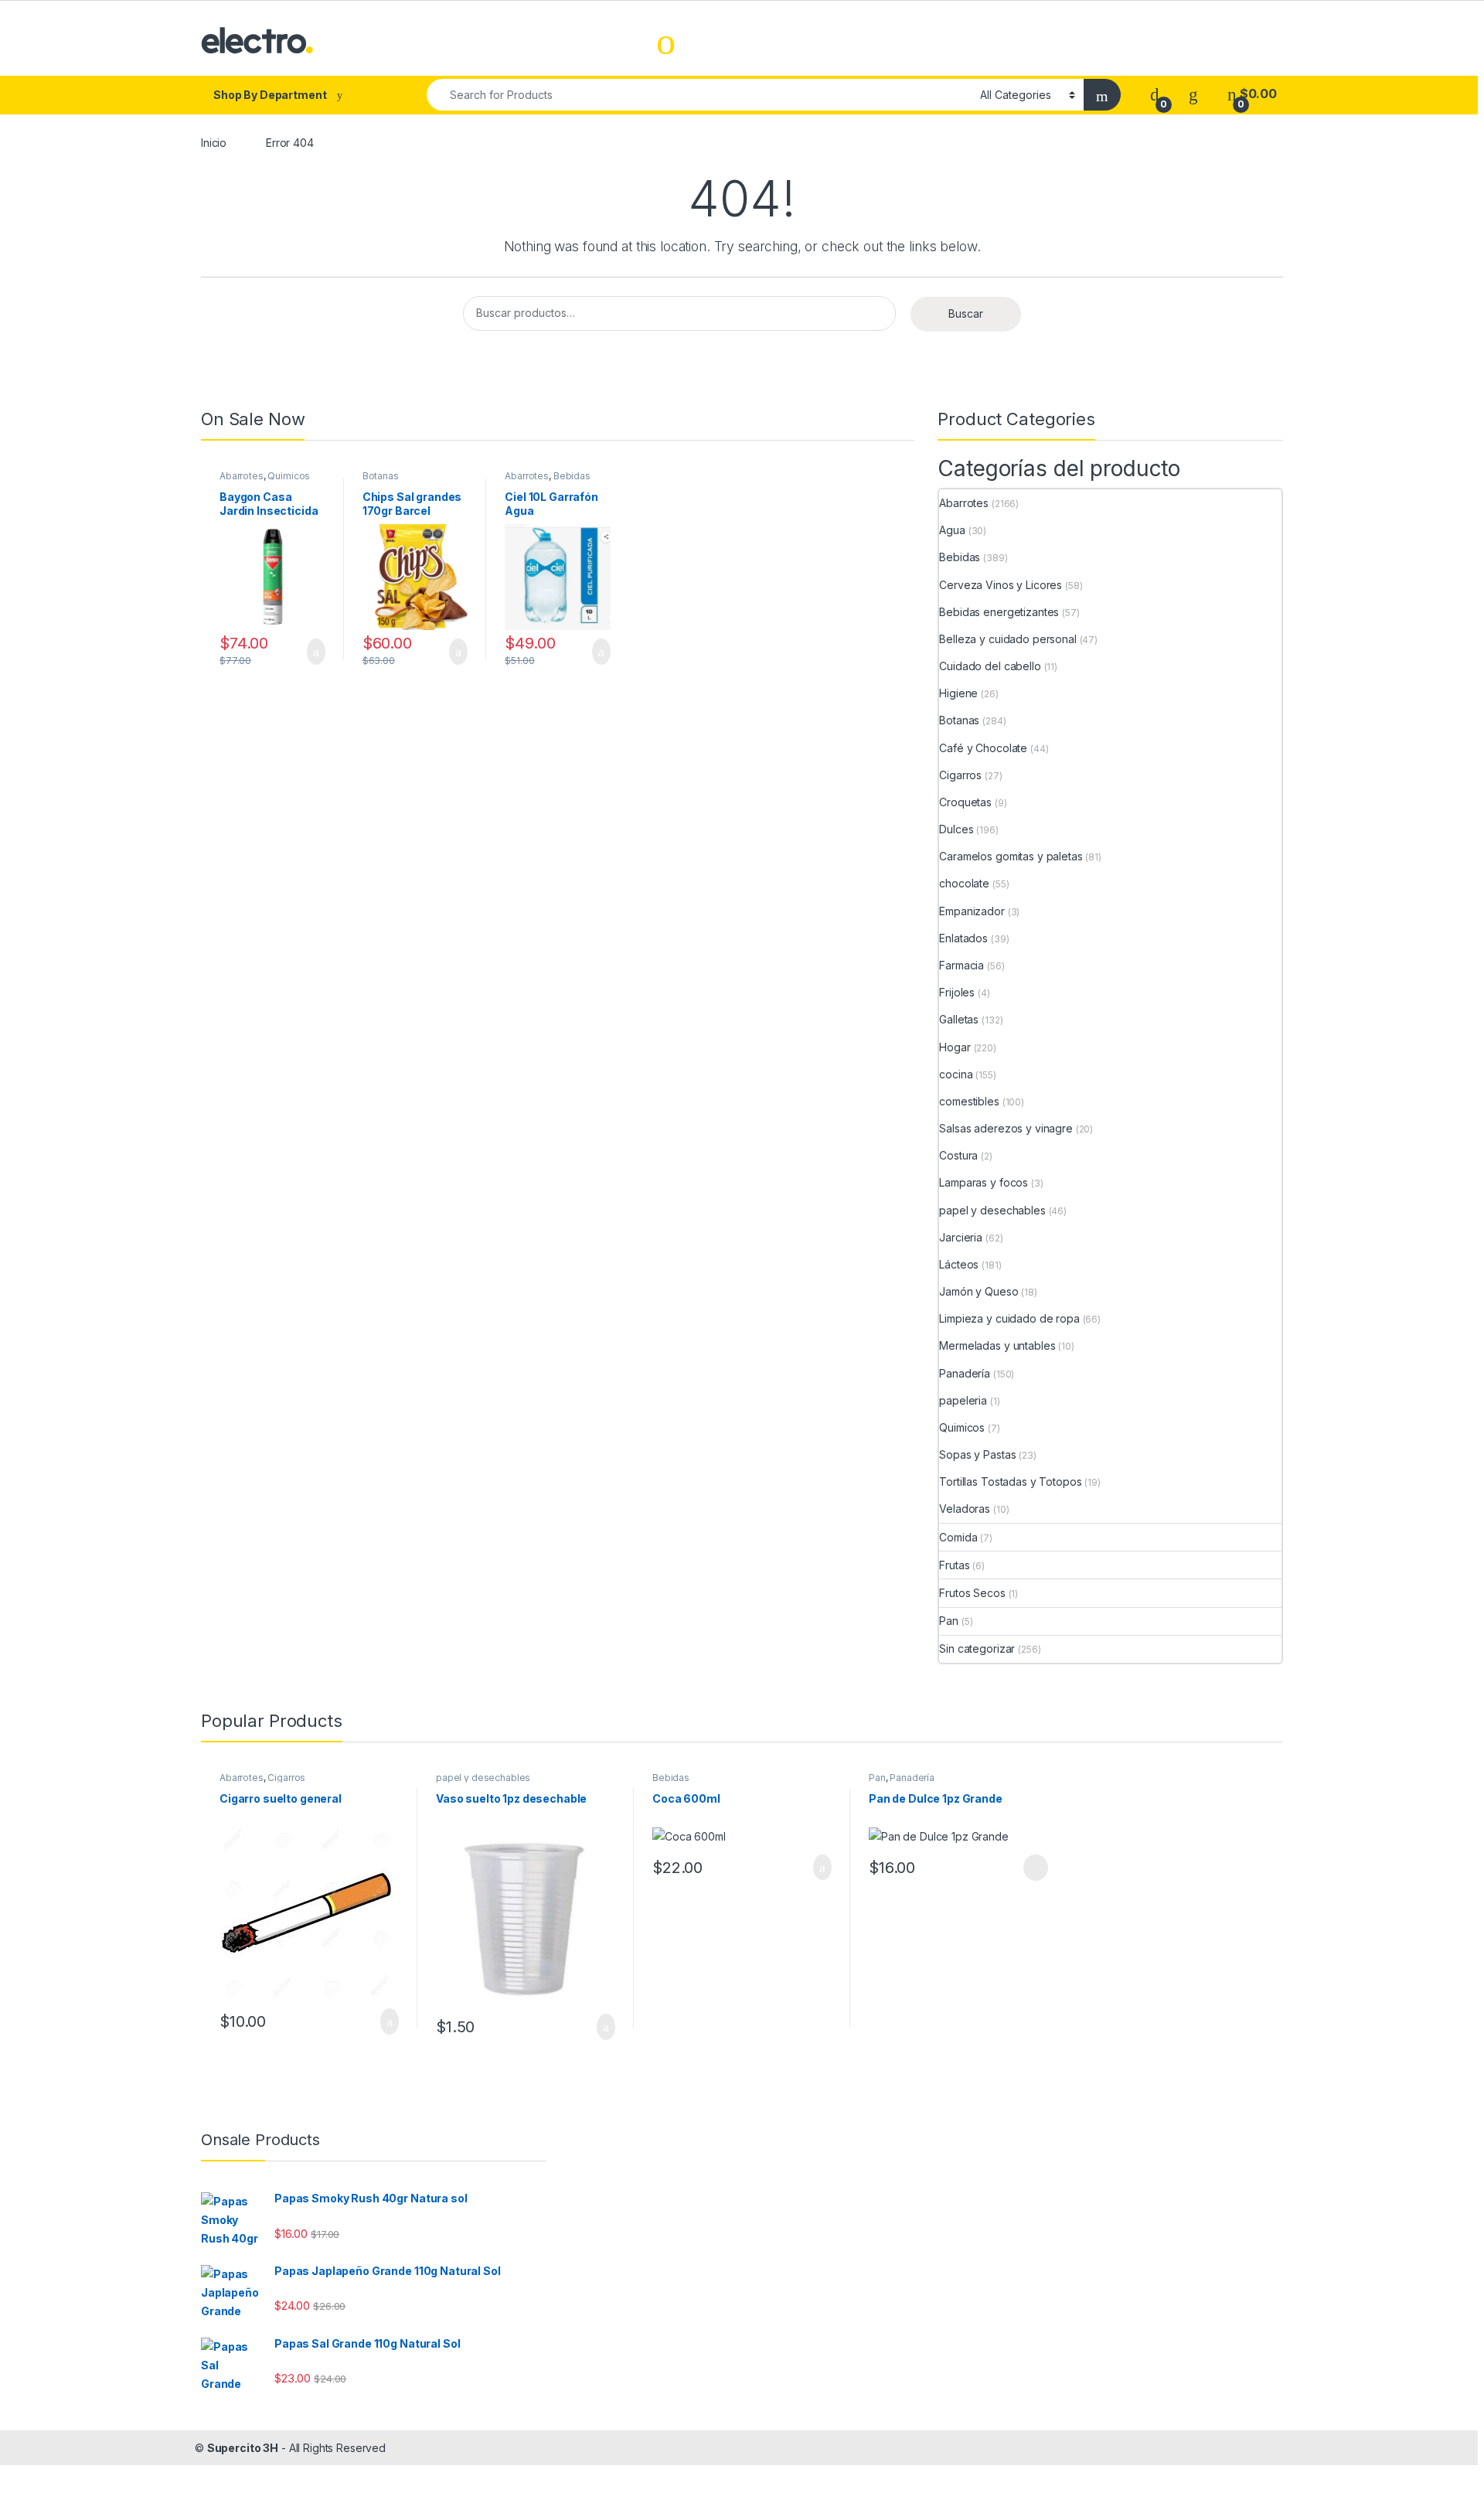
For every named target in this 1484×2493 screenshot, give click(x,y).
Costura (958, 1155)
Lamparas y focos (984, 1182)
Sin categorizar (977, 1648)
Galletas (959, 1019)
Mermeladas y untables (997, 1345)
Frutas (954, 1565)
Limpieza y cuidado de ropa (1009, 1318)
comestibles (969, 1101)
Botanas (381, 476)
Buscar (966, 313)
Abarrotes (242, 476)
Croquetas (965, 802)
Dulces (956, 829)
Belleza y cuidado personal (1007, 639)
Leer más (1036, 1868)
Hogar (955, 1047)
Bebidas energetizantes (999, 612)
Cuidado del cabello (990, 666)
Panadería (965, 1373)
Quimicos (289, 476)
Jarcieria (961, 1237)
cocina (956, 1074)
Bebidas (572, 476)
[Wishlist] (1193, 94)
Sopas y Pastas (977, 1454)
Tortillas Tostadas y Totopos (1010, 1481)
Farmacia (962, 965)
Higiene (958, 693)
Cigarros (960, 775)
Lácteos (959, 1264)
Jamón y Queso (979, 1291)
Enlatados (963, 938)
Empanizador (972, 911)
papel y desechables (992, 1210)
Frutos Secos (972, 1593)
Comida (958, 1537)
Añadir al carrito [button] (310, 652)
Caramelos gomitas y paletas (1011, 856)
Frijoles (957, 992)
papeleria (963, 1400)
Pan (949, 1621)
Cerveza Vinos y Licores (1001, 585)
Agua (952, 530)
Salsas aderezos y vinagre (1006, 1128)
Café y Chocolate (983, 748)
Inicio (214, 143)
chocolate (964, 883)
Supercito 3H (243, 2448)
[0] (1155, 94)
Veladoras (965, 1509)
